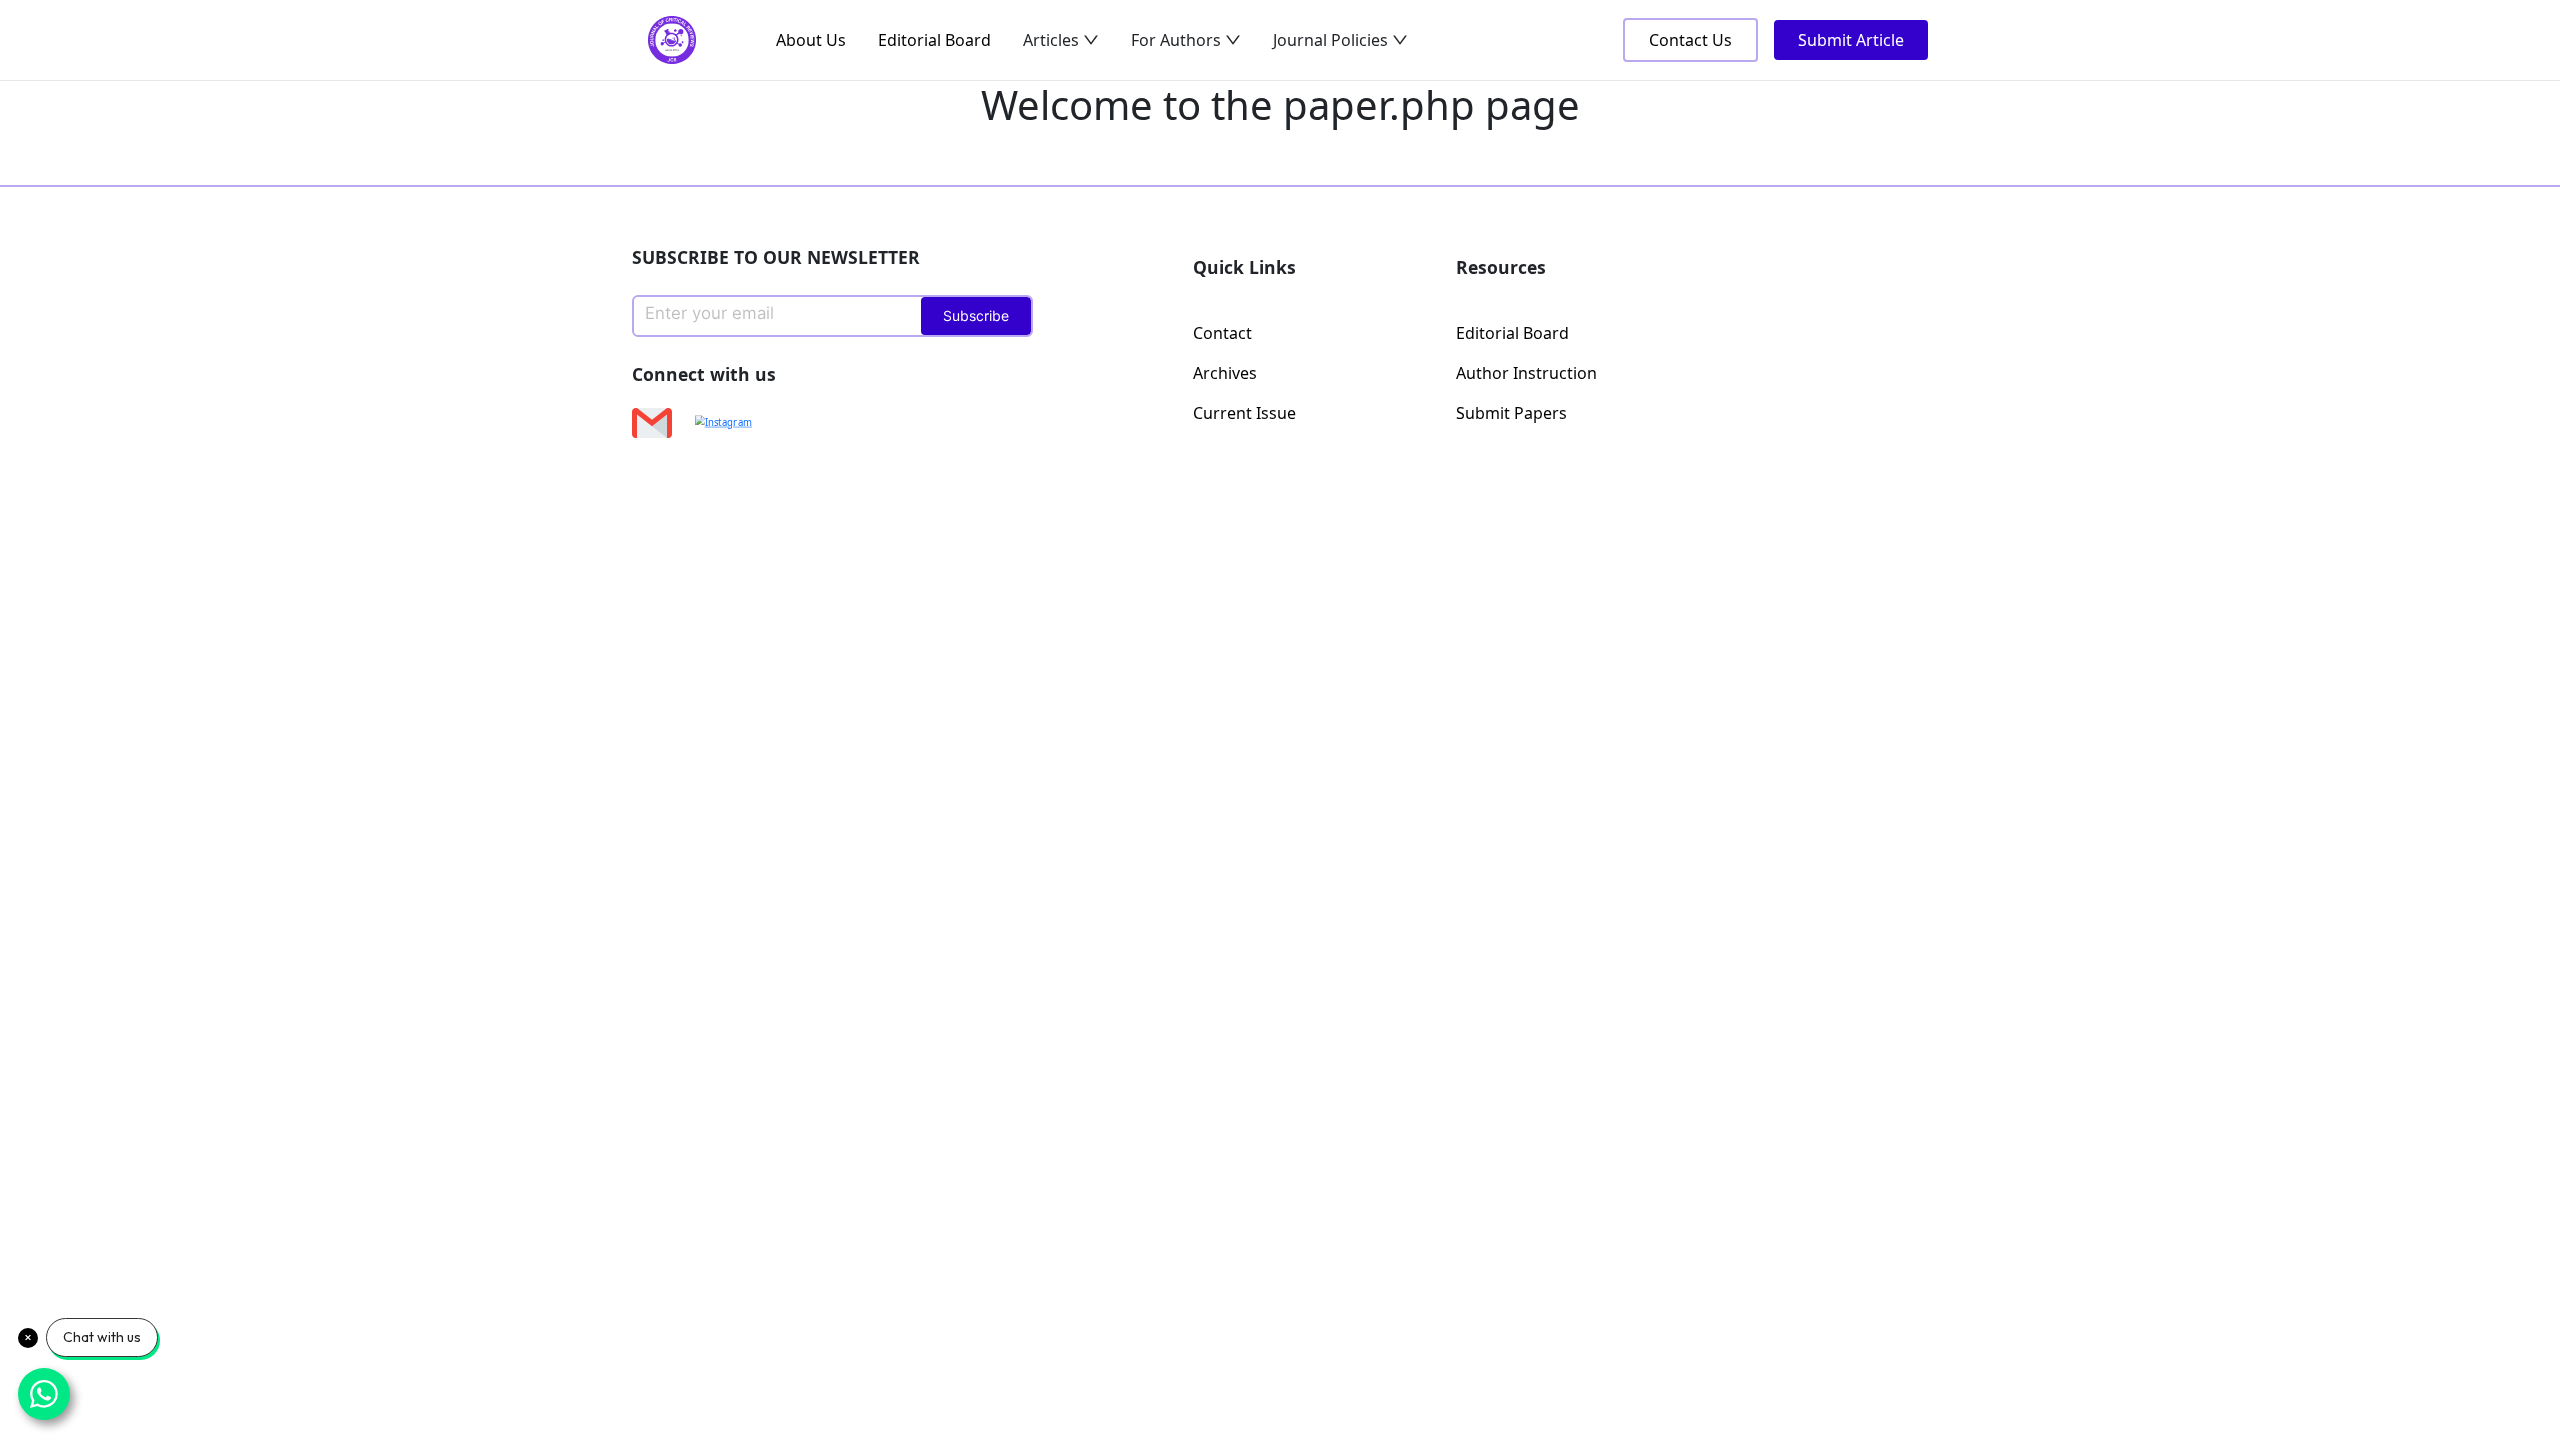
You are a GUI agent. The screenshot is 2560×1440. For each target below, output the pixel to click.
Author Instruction (1526, 373)
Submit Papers (1511, 413)
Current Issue (1244, 413)
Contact (1222, 333)
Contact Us (1690, 40)
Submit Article (1851, 40)
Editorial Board (934, 40)
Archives (1225, 373)
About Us (811, 40)
